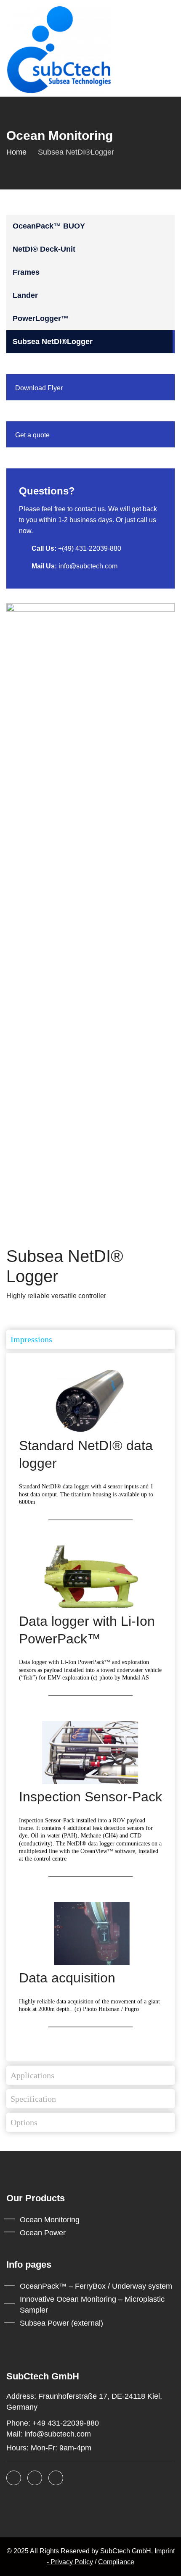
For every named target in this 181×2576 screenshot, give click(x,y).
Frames (26, 272)
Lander (25, 295)
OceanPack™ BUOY (49, 226)
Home (16, 152)
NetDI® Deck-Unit (44, 249)
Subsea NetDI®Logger (53, 342)
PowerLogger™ (41, 318)
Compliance (116, 2562)
